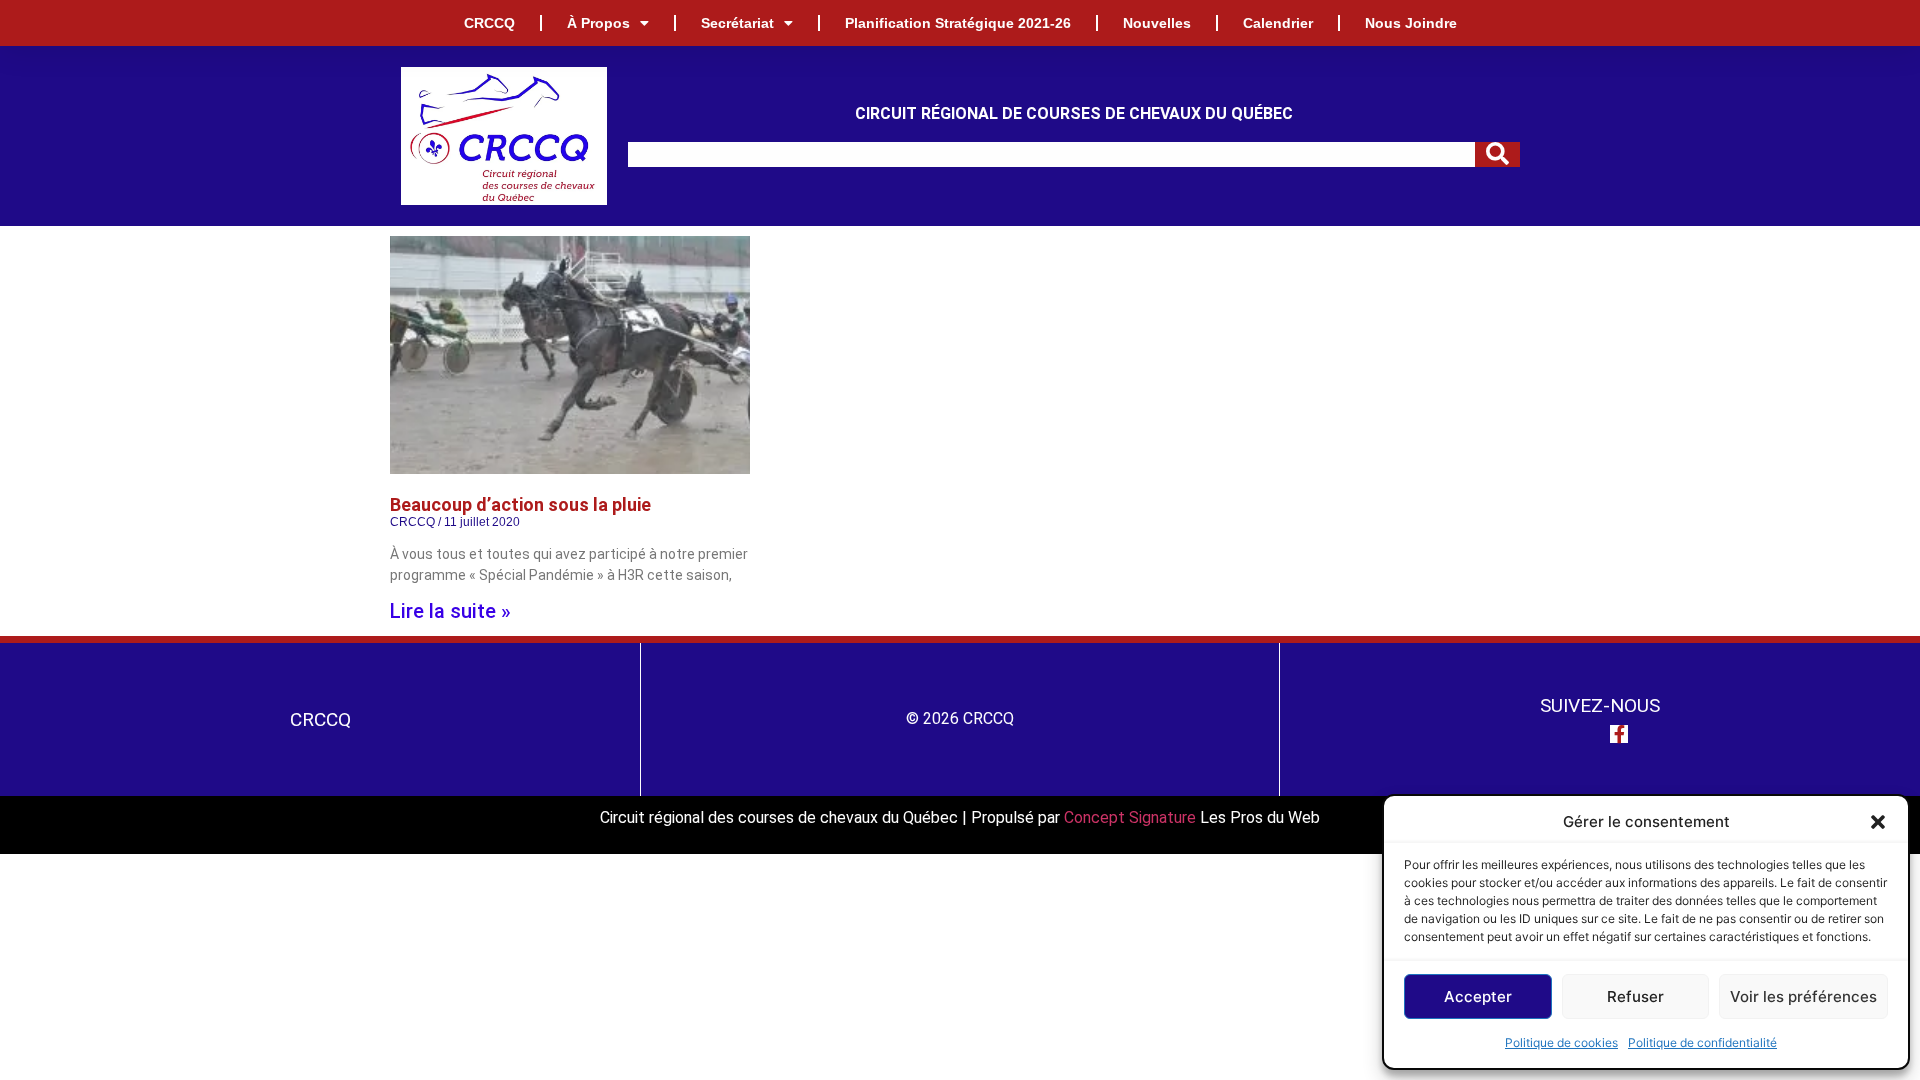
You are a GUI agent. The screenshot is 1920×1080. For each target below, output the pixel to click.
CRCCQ (489, 23)
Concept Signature (1132, 817)
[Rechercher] (1497, 154)
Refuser (1635, 996)
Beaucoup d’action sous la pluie (520, 504)
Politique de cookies (1561, 1042)
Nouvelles (1157, 23)
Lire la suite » (450, 611)
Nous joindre (1411, 23)
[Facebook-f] (1619, 734)
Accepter (1478, 996)
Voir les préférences (1803, 996)
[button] (1878, 822)
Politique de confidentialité (1702, 1042)
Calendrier (1278, 23)
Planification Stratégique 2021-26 (958, 23)
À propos (598, 23)
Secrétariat (737, 23)
